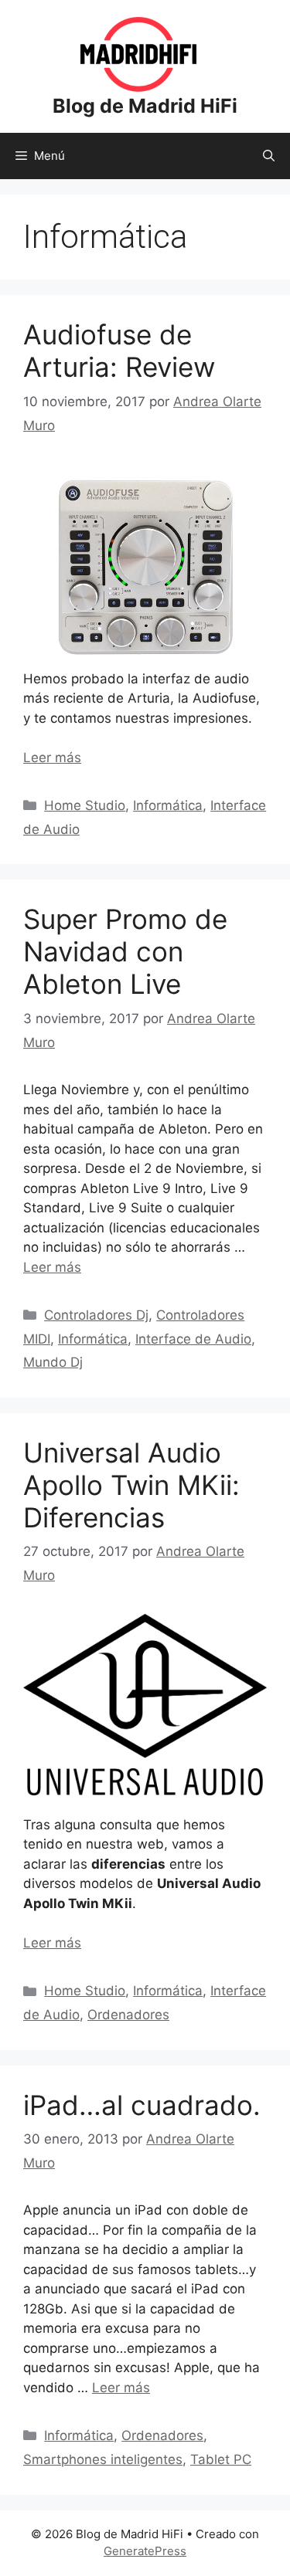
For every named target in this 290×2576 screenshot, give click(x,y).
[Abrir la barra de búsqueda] (269, 156)
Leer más (52, 758)
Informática (168, 805)
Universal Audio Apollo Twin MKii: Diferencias (131, 1485)
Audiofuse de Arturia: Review (119, 351)
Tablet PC (221, 2459)
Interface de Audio (193, 1339)
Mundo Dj (53, 1362)
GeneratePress (145, 2551)
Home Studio (85, 805)
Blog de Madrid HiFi (145, 106)
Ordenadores (128, 2015)
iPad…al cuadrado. (142, 2105)
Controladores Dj (96, 1315)
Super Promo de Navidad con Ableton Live (125, 951)
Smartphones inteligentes (103, 2459)
